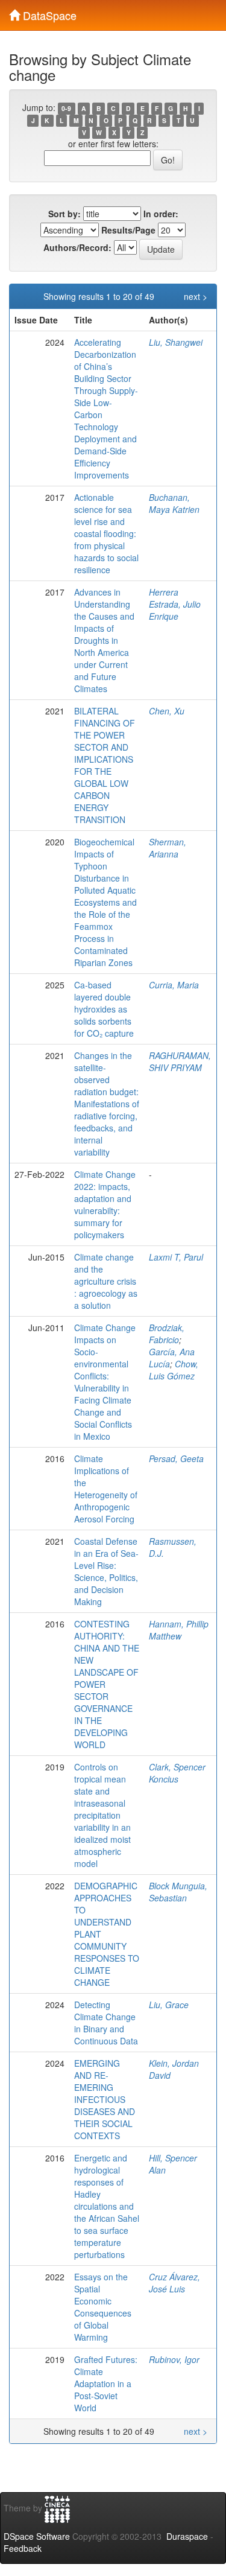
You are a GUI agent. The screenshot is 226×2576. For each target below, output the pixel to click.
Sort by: (64, 214)
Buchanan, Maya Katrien (174, 503)
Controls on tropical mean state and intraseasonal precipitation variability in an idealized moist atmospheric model (102, 1815)
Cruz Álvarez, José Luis (174, 2283)
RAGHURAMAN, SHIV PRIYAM (180, 1061)
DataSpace (48, 13)
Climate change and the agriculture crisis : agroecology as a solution (106, 1281)
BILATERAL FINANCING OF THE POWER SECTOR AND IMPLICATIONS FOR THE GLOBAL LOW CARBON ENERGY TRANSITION (105, 765)
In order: (161, 214)
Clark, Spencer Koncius (177, 1773)
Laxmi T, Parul (176, 1257)
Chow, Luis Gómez (174, 1370)
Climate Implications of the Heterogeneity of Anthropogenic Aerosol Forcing (106, 1489)
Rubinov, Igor (174, 2359)
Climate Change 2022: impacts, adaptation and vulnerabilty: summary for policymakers (105, 1204)
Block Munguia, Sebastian (178, 1892)
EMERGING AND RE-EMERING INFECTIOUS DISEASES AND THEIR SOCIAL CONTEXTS (105, 2099)
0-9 (66, 108)
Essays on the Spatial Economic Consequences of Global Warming (103, 2307)
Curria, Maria (174, 985)
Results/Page (128, 230)
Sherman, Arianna (168, 848)
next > (196, 296)
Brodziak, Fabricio (167, 1334)
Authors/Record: (77, 247)
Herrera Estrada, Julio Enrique (175, 604)
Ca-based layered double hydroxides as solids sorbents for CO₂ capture (104, 1009)
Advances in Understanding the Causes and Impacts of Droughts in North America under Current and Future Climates (104, 640)
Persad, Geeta (176, 1458)
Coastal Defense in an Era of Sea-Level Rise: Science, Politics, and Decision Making (106, 1571)
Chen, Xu (167, 711)
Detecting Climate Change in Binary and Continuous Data (106, 2023)
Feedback (23, 2548)
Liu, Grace (169, 2005)
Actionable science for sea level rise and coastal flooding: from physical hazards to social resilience (106, 533)
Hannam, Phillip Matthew (179, 1630)
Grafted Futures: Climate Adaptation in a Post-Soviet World (106, 2384)
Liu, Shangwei (176, 342)
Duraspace (187, 2536)
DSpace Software (37, 2536)
